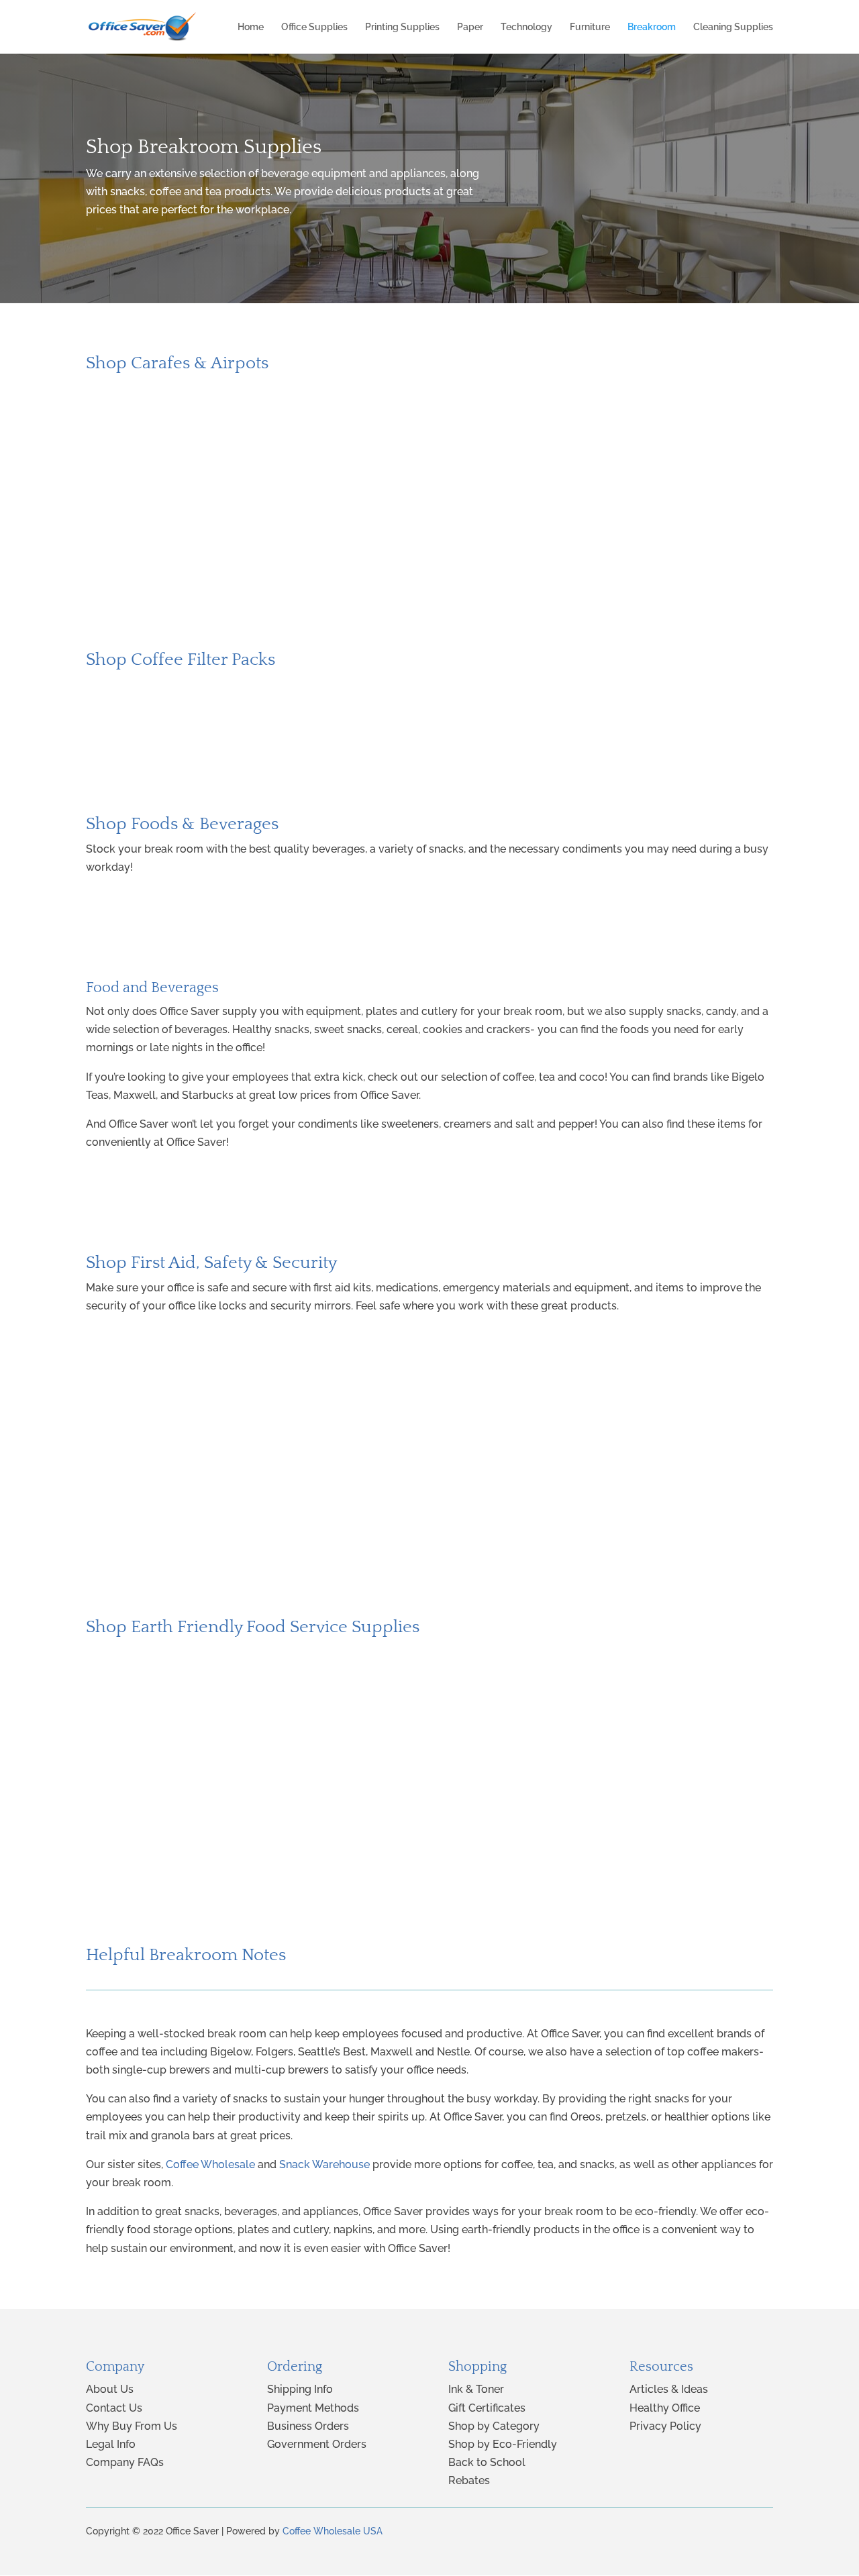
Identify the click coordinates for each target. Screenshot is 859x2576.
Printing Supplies (402, 27)
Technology (526, 27)
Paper (470, 27)
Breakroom (652, 27)
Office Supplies (314, 27)
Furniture (590, 27)
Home (251, 27)
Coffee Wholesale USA (333, 2531)
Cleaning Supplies (733, 27)
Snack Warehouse (324, 2164)
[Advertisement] (429, 534)
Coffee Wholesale (210, 2164)
